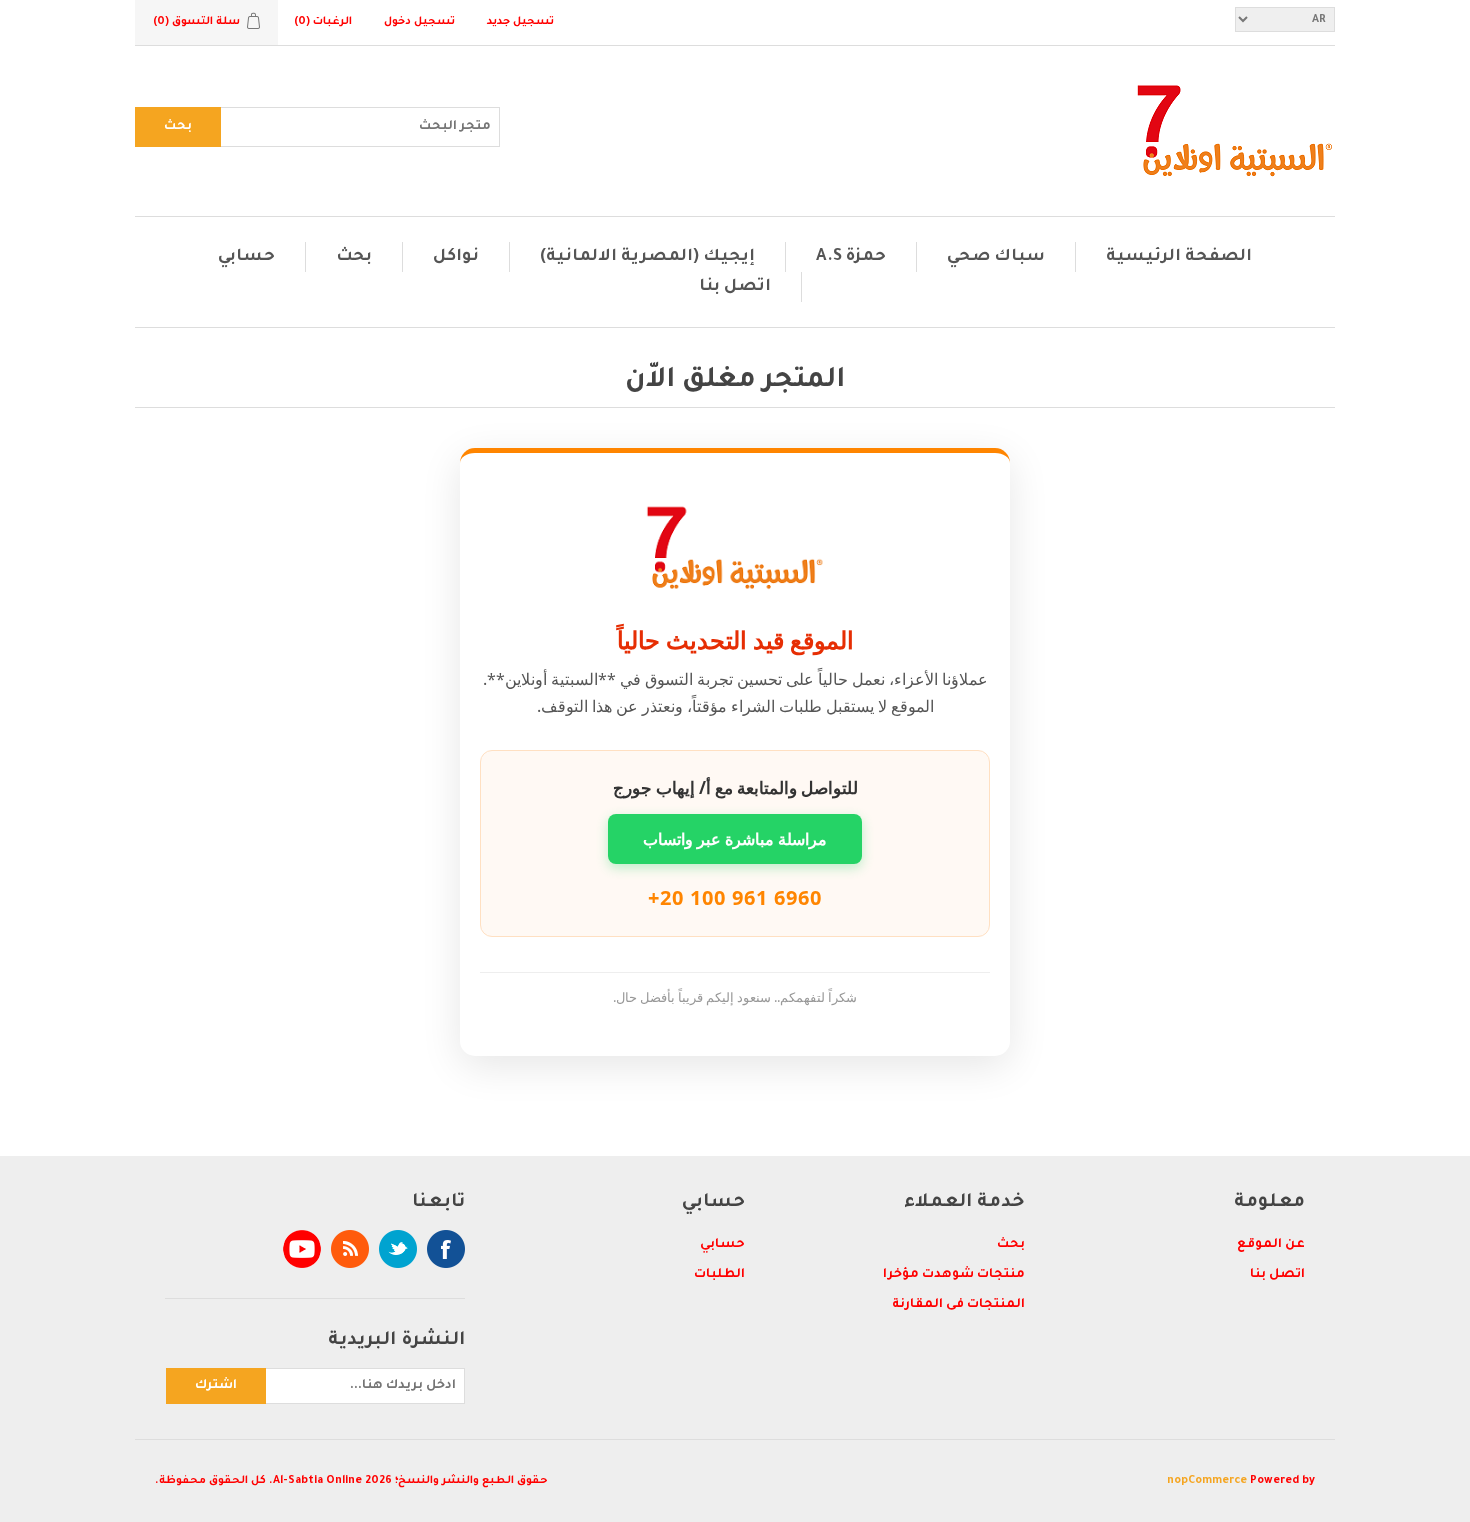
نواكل (456, 257)
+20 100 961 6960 (735, 897)
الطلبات (719, 1275)
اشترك (216, 1386)
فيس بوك (446, 1249)
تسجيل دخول (419, 22)
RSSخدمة (350, 1249)
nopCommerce (1207, 1481)
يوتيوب (302, 1249)
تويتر (398, 1249)
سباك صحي (996, 257)
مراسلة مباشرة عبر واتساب (735, 839)
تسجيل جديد (520, 22)
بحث (178, 127)
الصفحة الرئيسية (1179, 257)
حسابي (246, 257)
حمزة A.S (851, 257)
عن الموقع (1271, 1245)
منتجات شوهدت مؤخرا (954, 1275)
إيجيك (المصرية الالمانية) (647, 257)
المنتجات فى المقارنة (958, 1305)
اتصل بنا (735, 287)
